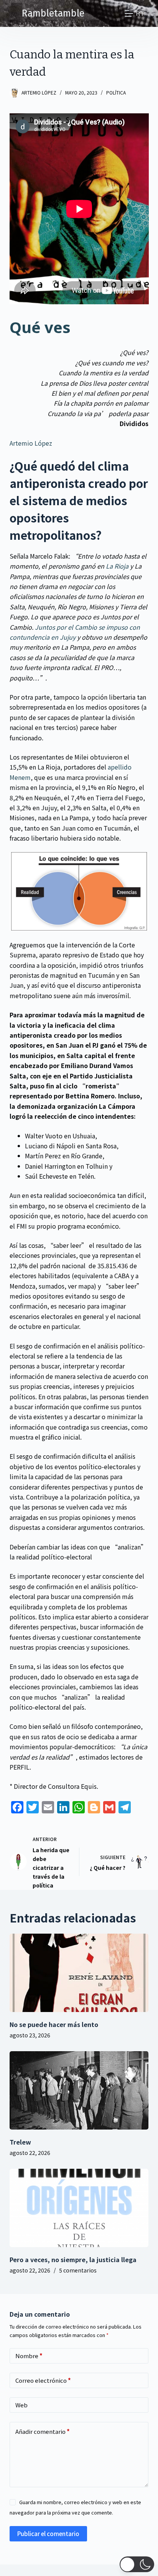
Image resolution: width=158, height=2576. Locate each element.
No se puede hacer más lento (54, 2024)
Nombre (29, 2356)
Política (116, 92)
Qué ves (40, 327)
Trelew (20, 2142)
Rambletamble (53, 13)
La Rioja (117, 566)
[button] (137, 2564)
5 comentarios (78, 2270)
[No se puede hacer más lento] (79, 1973)
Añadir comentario (43, 2431)
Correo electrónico (43, 2380)
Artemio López (31, 443)
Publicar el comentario (48, 2534)
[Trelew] (79, 2090)
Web (21, 2405)
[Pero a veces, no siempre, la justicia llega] (79, 2208)
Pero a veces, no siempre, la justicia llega (73, 2259)
